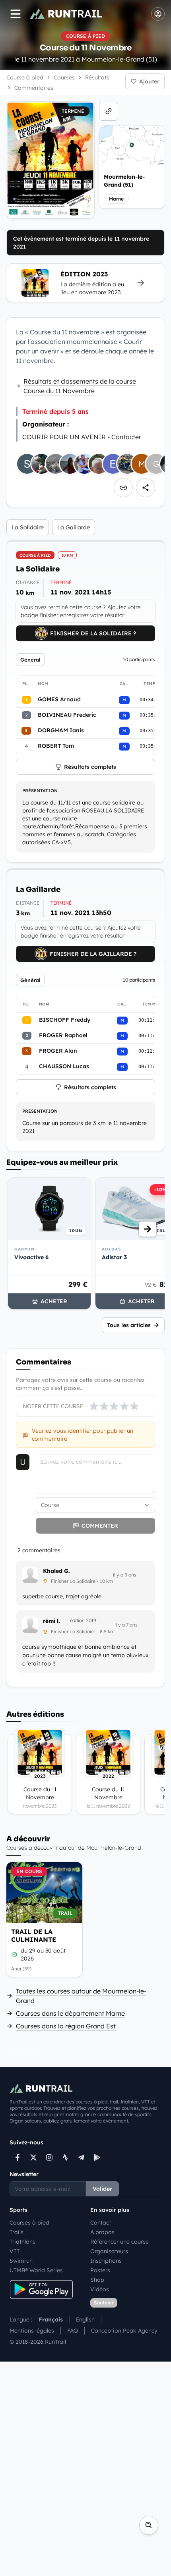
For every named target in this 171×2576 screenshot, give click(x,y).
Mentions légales (32, 2331)
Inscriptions (106, 2261)
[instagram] (49, 2157)
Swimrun (21, 2261)
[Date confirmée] (14, 1955)
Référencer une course (120, 2242)
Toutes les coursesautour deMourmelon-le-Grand (81, 1996)
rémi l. (51, 1621)
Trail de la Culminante (34, 1935)
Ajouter (149, 81)
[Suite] (148, 1229)
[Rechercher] (149, 2525)
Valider (102, 2189)
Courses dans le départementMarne (70, 2013)
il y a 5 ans (125, 1575)
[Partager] (146, 488)
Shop (97, 2280)
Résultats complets (90, 767)
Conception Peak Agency (124, 2331)
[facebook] (17, 2157)
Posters (100, 2270)
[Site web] (109, 111)
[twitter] (33, 2157)
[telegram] (81, 2157)
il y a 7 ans (126, 1625)
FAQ (73, 2331)
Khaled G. (56, 1571)
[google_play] (97, 2157)
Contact (101, 2223)
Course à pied (25, 77)
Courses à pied (29, 2223)
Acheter (54, 1301)
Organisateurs (109, 2251)
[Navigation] (16, 14)
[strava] (65, 2157)
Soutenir (104, 2303)
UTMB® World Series (36, 2270)
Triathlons (22, 2242)
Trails (17, 2232)
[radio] (94, 1406)
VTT (15, 2251)
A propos (102, 2232)
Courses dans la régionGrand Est (66, 2026)
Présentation (40, 791)
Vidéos (100, 2289)
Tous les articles (129, 1325)
